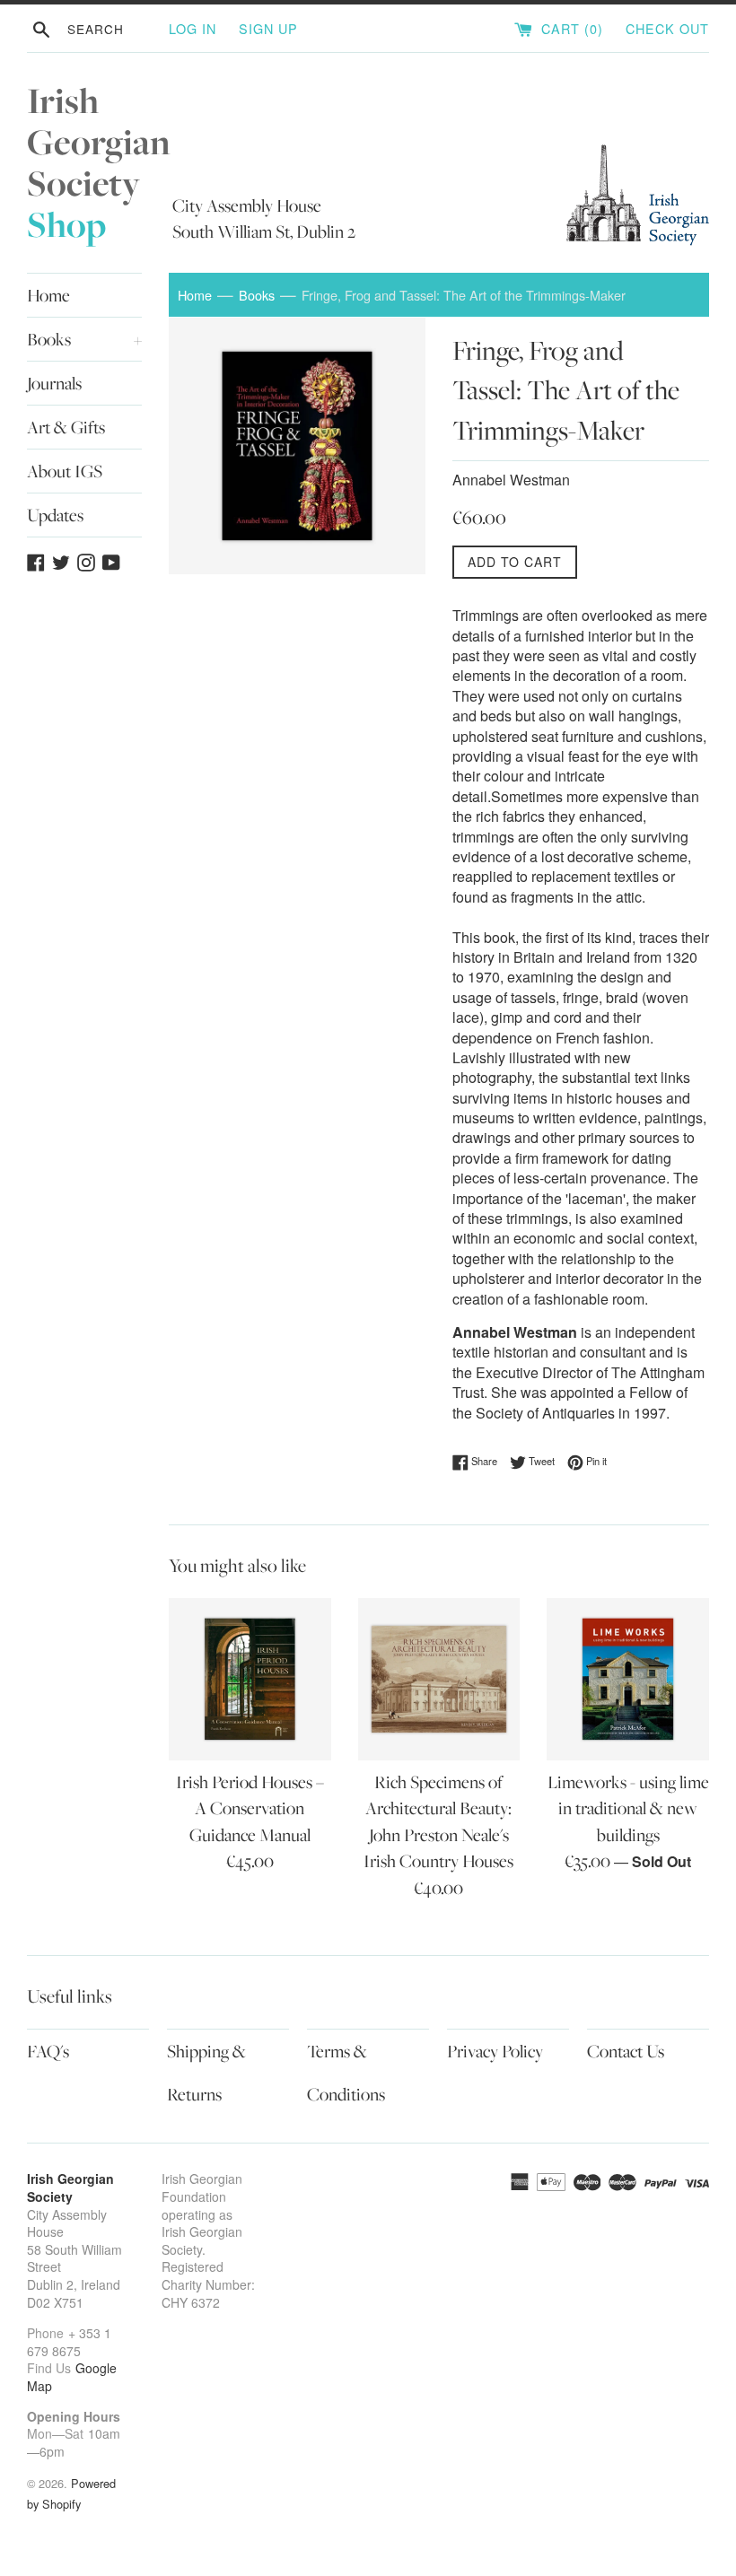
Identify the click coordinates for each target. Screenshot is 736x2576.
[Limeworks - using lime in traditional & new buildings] (628, 1679)
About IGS (65, 471)
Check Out (667, 28)
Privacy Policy (495, 2051)
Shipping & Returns (206, 2073)
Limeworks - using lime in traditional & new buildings (628, 1808)
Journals (54, 383)
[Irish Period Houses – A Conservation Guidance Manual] (250, 1679)
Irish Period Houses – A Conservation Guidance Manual (250, 1808)
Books (84, 339)
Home (48, 295)
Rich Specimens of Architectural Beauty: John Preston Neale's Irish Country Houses (438, 1821)
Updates (55, 515)
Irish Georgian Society (99, 163)
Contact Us (626, 2051)
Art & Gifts (66, 427)
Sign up (268, 28)
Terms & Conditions (346, 2073)
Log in (193, 28)
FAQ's (48, 2051)
